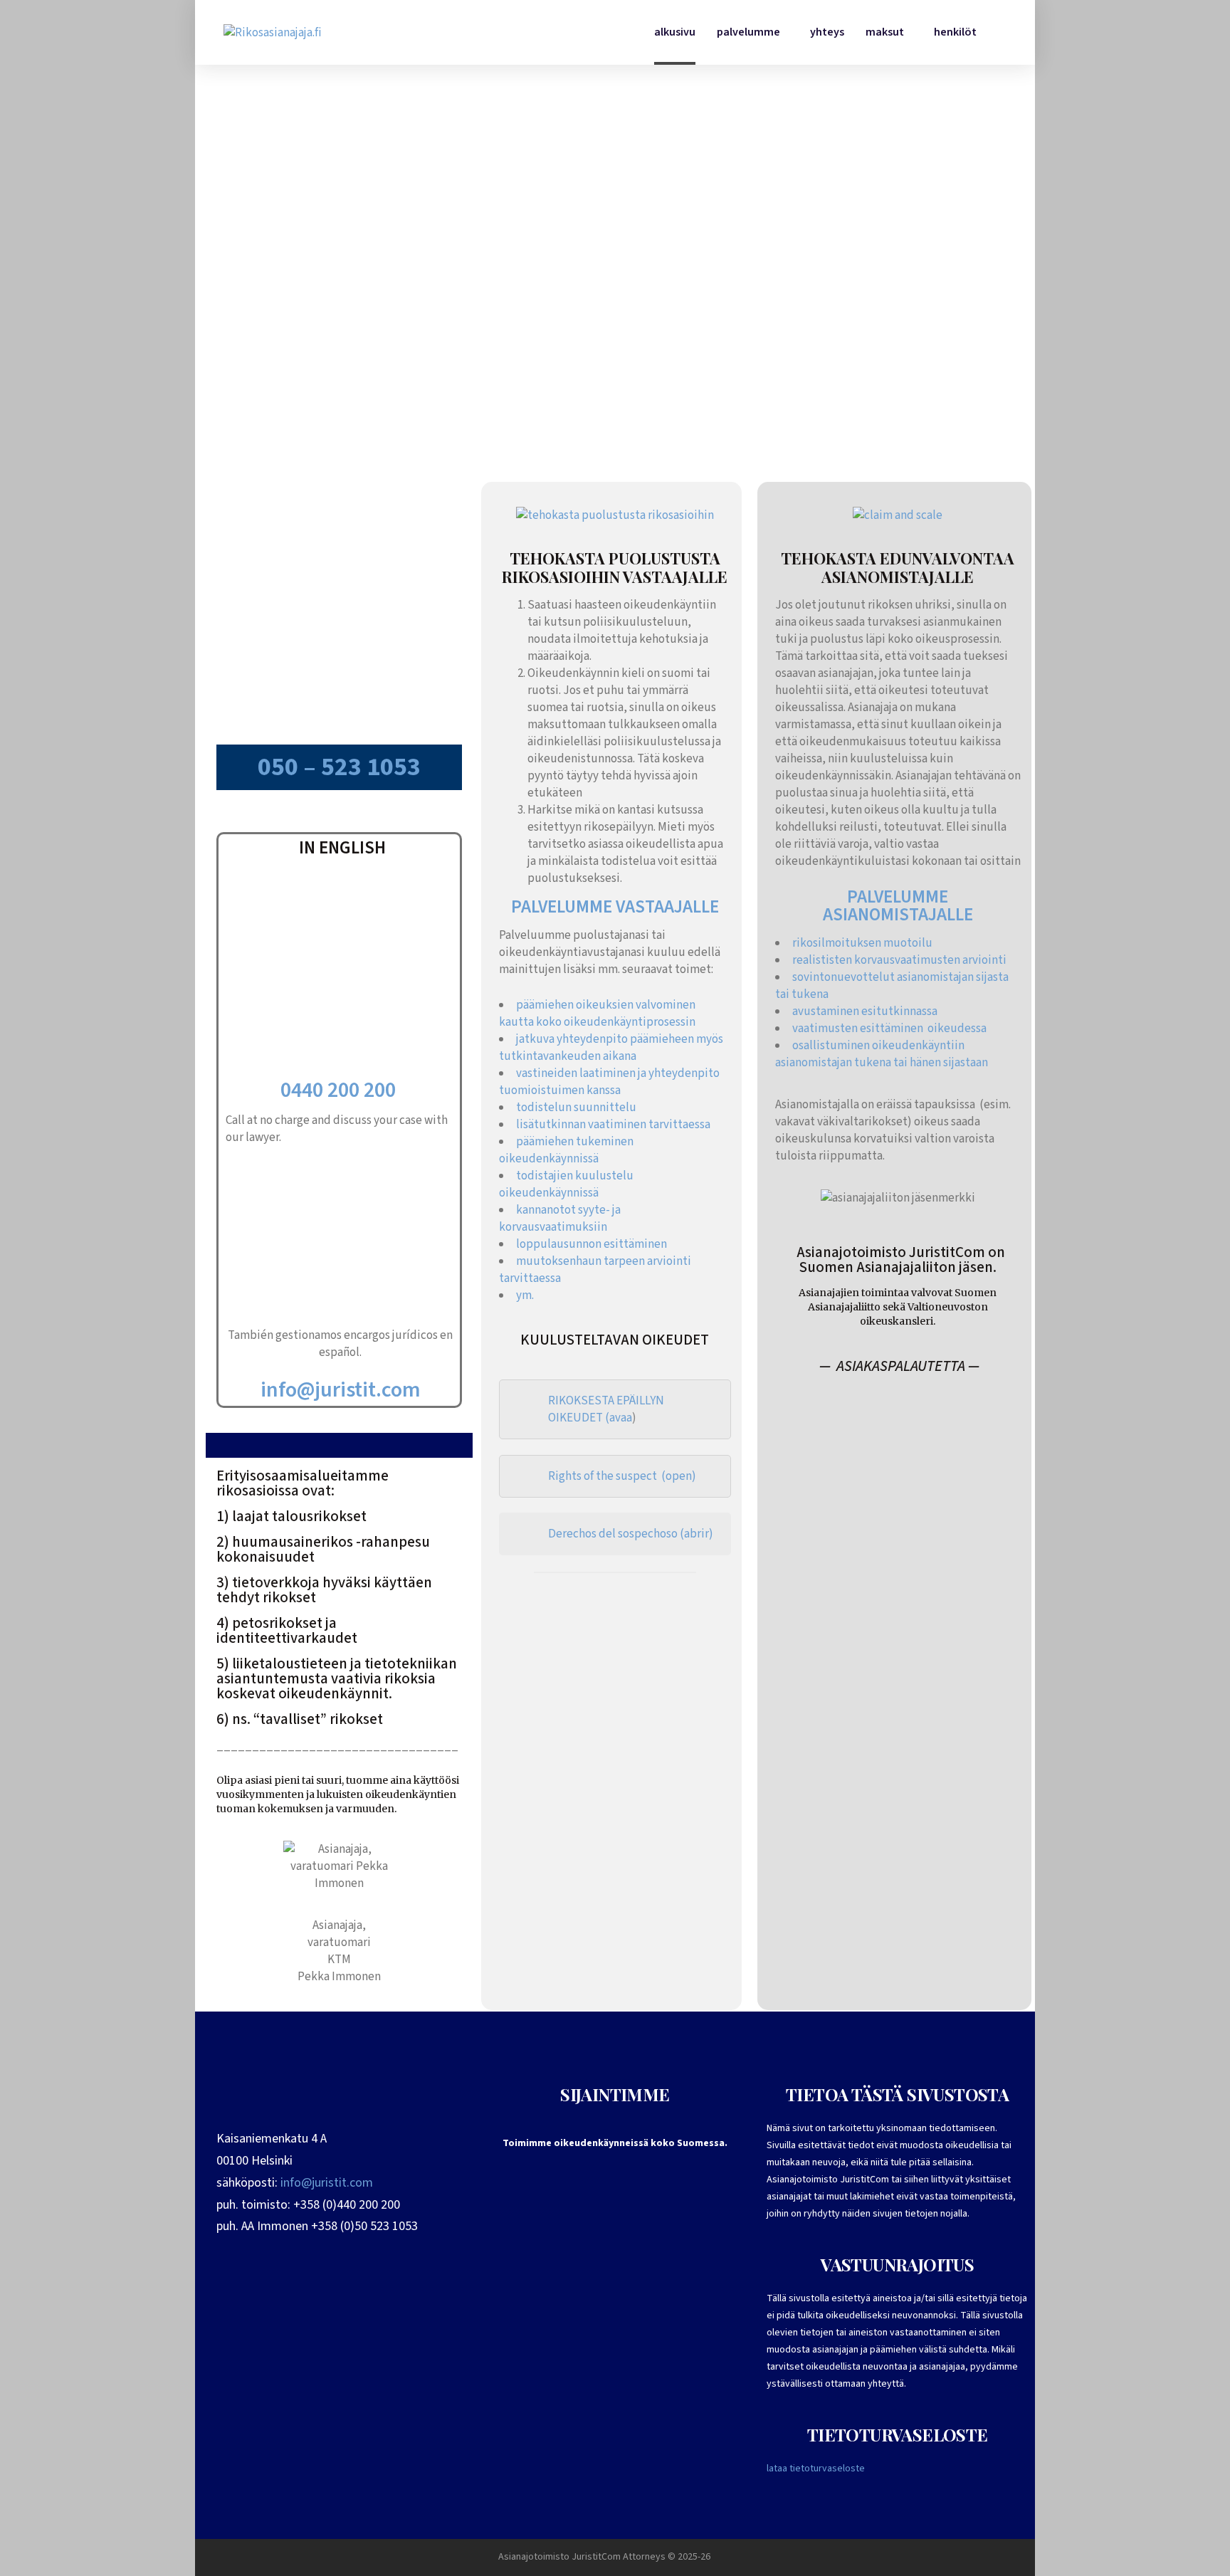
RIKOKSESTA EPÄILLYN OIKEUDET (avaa (606, 1409)
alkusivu (675, 32)
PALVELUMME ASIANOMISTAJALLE (898, 906)
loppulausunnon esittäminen (592, 1244)
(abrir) (697, 1534)
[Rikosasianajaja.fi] (273, 32)
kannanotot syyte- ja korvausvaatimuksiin (560, 1219)
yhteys (827, 32)
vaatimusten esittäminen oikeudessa (889, 1029)
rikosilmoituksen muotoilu (862, 943)
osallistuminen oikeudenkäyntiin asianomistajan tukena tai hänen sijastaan (882, 1054)
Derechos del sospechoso (613, 1534)
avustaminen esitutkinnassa (865, 1011)
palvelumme (748, 32)
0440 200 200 (340, 1090)
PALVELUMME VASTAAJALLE (615, 907)
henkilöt (955, 32)
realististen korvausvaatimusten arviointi (899, 960)
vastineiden (548, 1073)
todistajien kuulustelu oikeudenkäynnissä (566, 1184)
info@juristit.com (341, 1390)
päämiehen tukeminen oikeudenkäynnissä (566, 1150)
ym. (526, 1295)
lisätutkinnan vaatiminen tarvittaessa (613, 1125)
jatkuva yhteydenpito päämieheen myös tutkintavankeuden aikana (611, 1048)
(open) (678, 1476)
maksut (885, 32)
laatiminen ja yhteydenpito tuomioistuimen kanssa (609, 1082)
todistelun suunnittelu (576, 1108)
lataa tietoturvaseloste (816, 2469)
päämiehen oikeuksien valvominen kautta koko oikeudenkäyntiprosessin (597, 1014)
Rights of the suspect (603, 1476)
